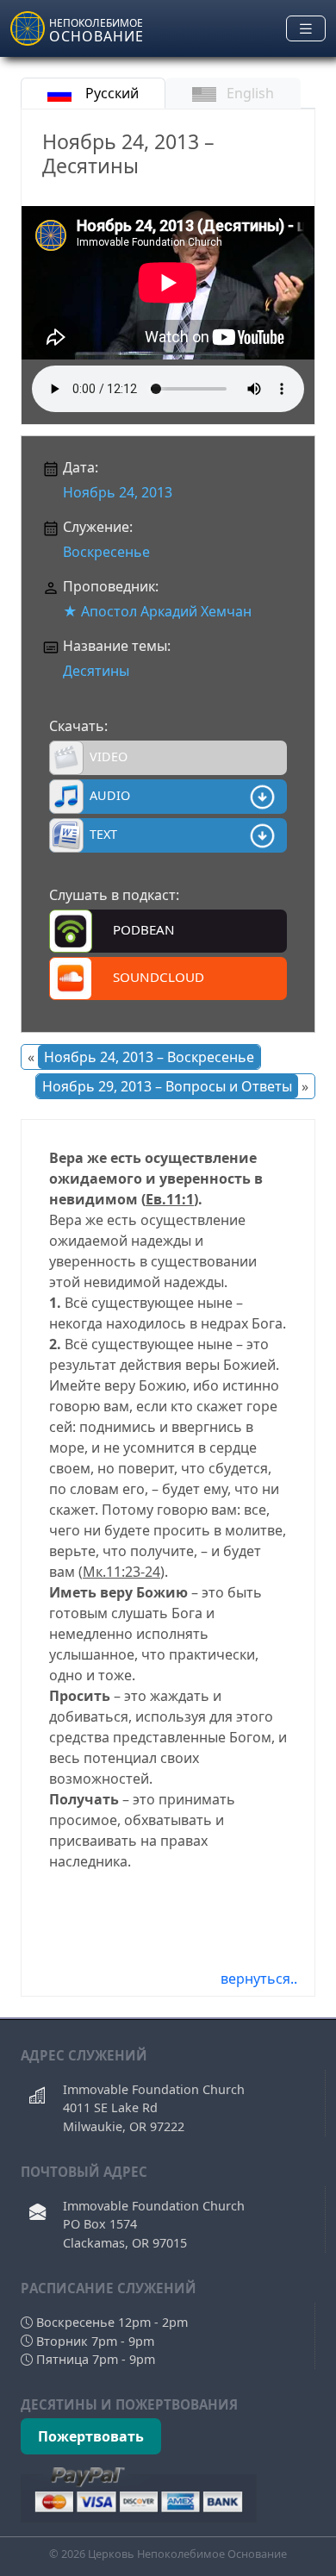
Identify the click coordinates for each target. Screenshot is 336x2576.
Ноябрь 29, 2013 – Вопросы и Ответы (167, 1086)
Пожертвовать (91, 2436)
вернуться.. (259, 1979)
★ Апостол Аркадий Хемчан (157, 611)
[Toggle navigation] (306, 29)
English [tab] (250, 93)
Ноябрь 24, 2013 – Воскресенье (149, 1057)
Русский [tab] (110, 93)
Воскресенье (106, 552)
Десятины (96, 671)
